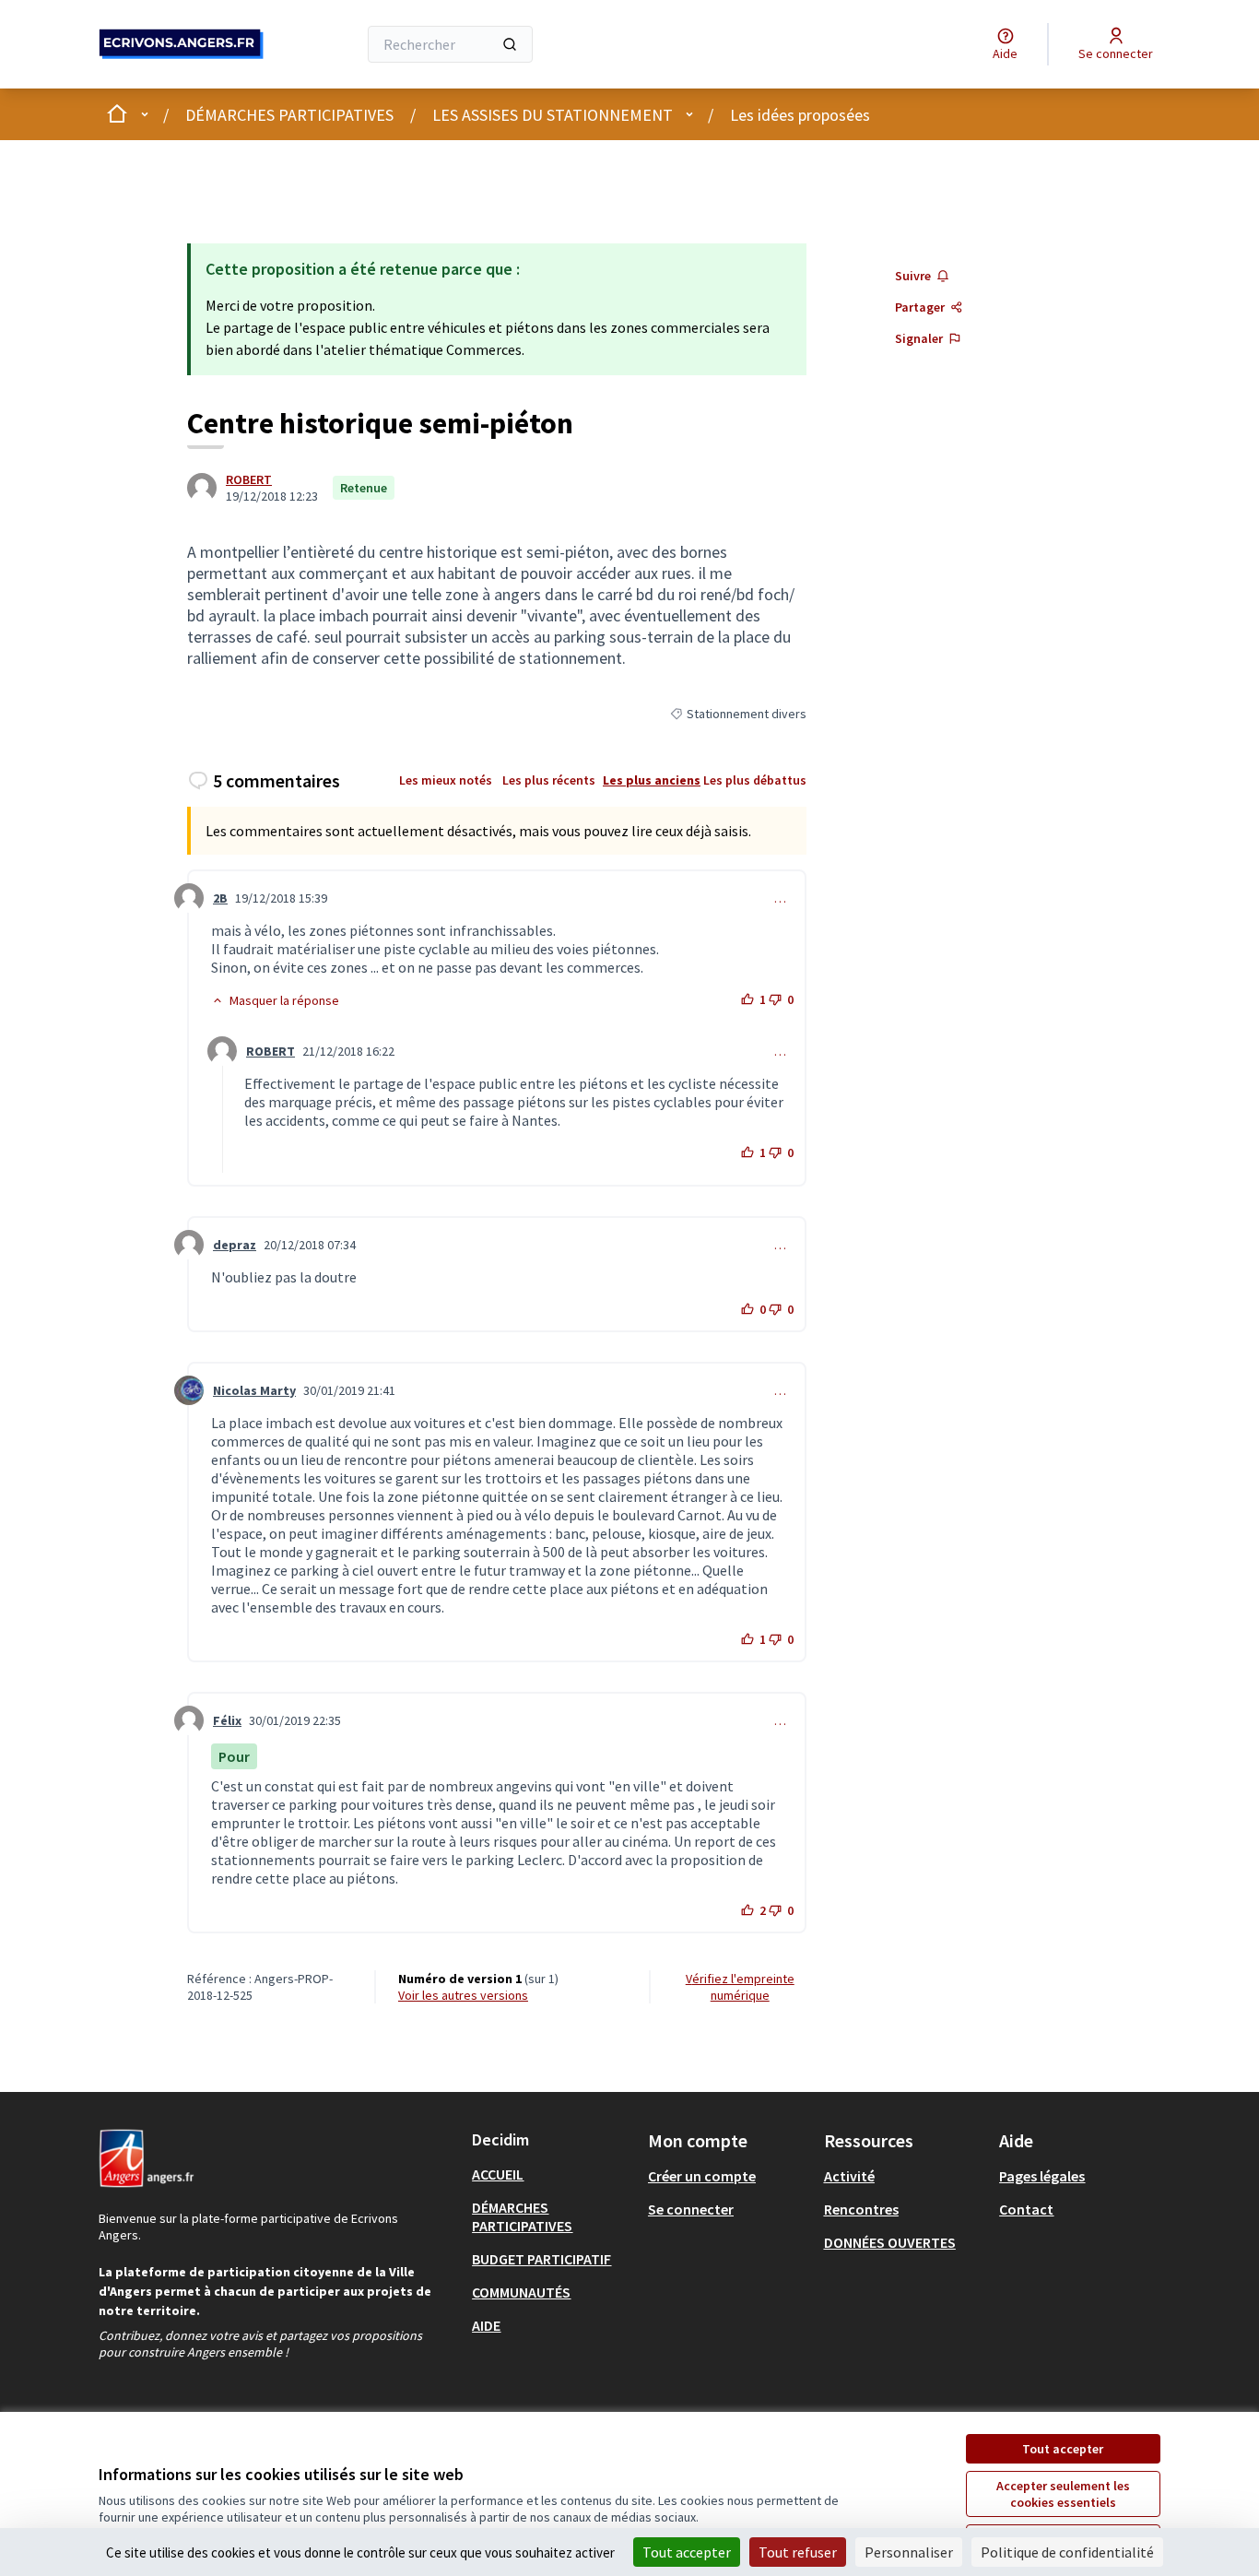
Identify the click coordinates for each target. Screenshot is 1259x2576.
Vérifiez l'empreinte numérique (740, 1987)
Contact (1026, 2209)
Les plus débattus (755, 780)
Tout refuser (798, 2552)
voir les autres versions (463, 1995)
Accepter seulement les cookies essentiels (1063, 2494)
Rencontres (861, 2209)
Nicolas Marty (254, 1390)
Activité (849, 2176)
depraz (235, 1245)
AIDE (486, 2325)
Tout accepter (1063, 2449)
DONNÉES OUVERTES (890, 2242)
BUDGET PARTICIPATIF (541, 2259)
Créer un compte (702, 2176)
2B (220, 898)
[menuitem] (553, 2174)
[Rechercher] (510, 44)
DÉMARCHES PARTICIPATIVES (289, 115)
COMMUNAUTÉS (521, 2292)
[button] (275, 1000)
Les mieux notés (446, 780)
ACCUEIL (498, 2174)
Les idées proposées (800, 115)
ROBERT (249, 479)
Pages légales (1042, 2176)
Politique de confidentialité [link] (1067, 2552)
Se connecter (691, 2209)
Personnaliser (909, 2552)
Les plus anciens (652, 780)
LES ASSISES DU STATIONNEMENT (553, 115)
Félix (227, 1720)
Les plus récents (549, 780)
